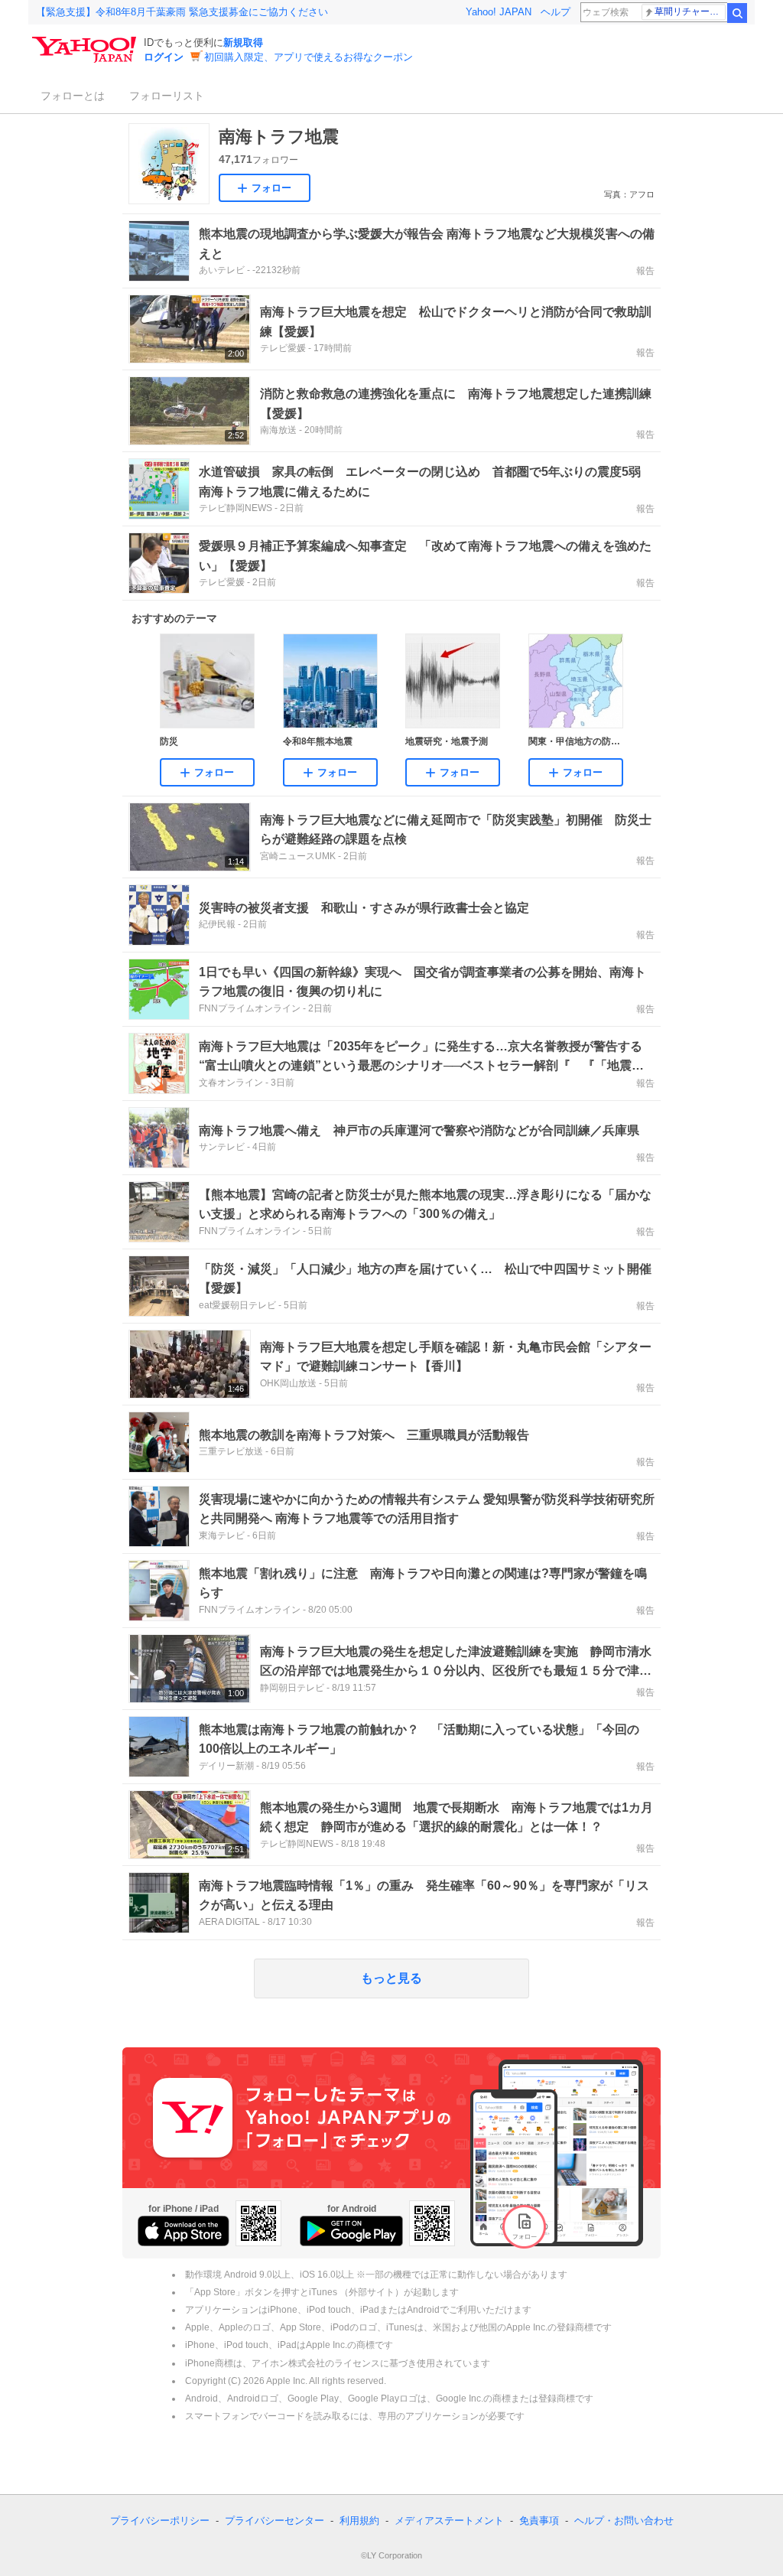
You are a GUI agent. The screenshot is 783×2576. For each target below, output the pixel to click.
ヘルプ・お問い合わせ (624, 2521)
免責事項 (539, 2521)
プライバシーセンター (275, 2521)
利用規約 (359, 2521)
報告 (645, 271)
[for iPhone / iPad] (184, 2231)
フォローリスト (167, 96)
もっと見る (391, 1978)
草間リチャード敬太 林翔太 (690, 11)
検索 (737, 13)
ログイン (164, 57)
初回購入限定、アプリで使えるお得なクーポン (309, 57)
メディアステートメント (449, 2521)
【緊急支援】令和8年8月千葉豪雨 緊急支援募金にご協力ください (182, 12)
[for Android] (351, 2231)
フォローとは (73, 96)
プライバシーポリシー (160, 2521)
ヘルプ (556, 12)
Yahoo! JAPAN (499, 12)
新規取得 (243, 42)
